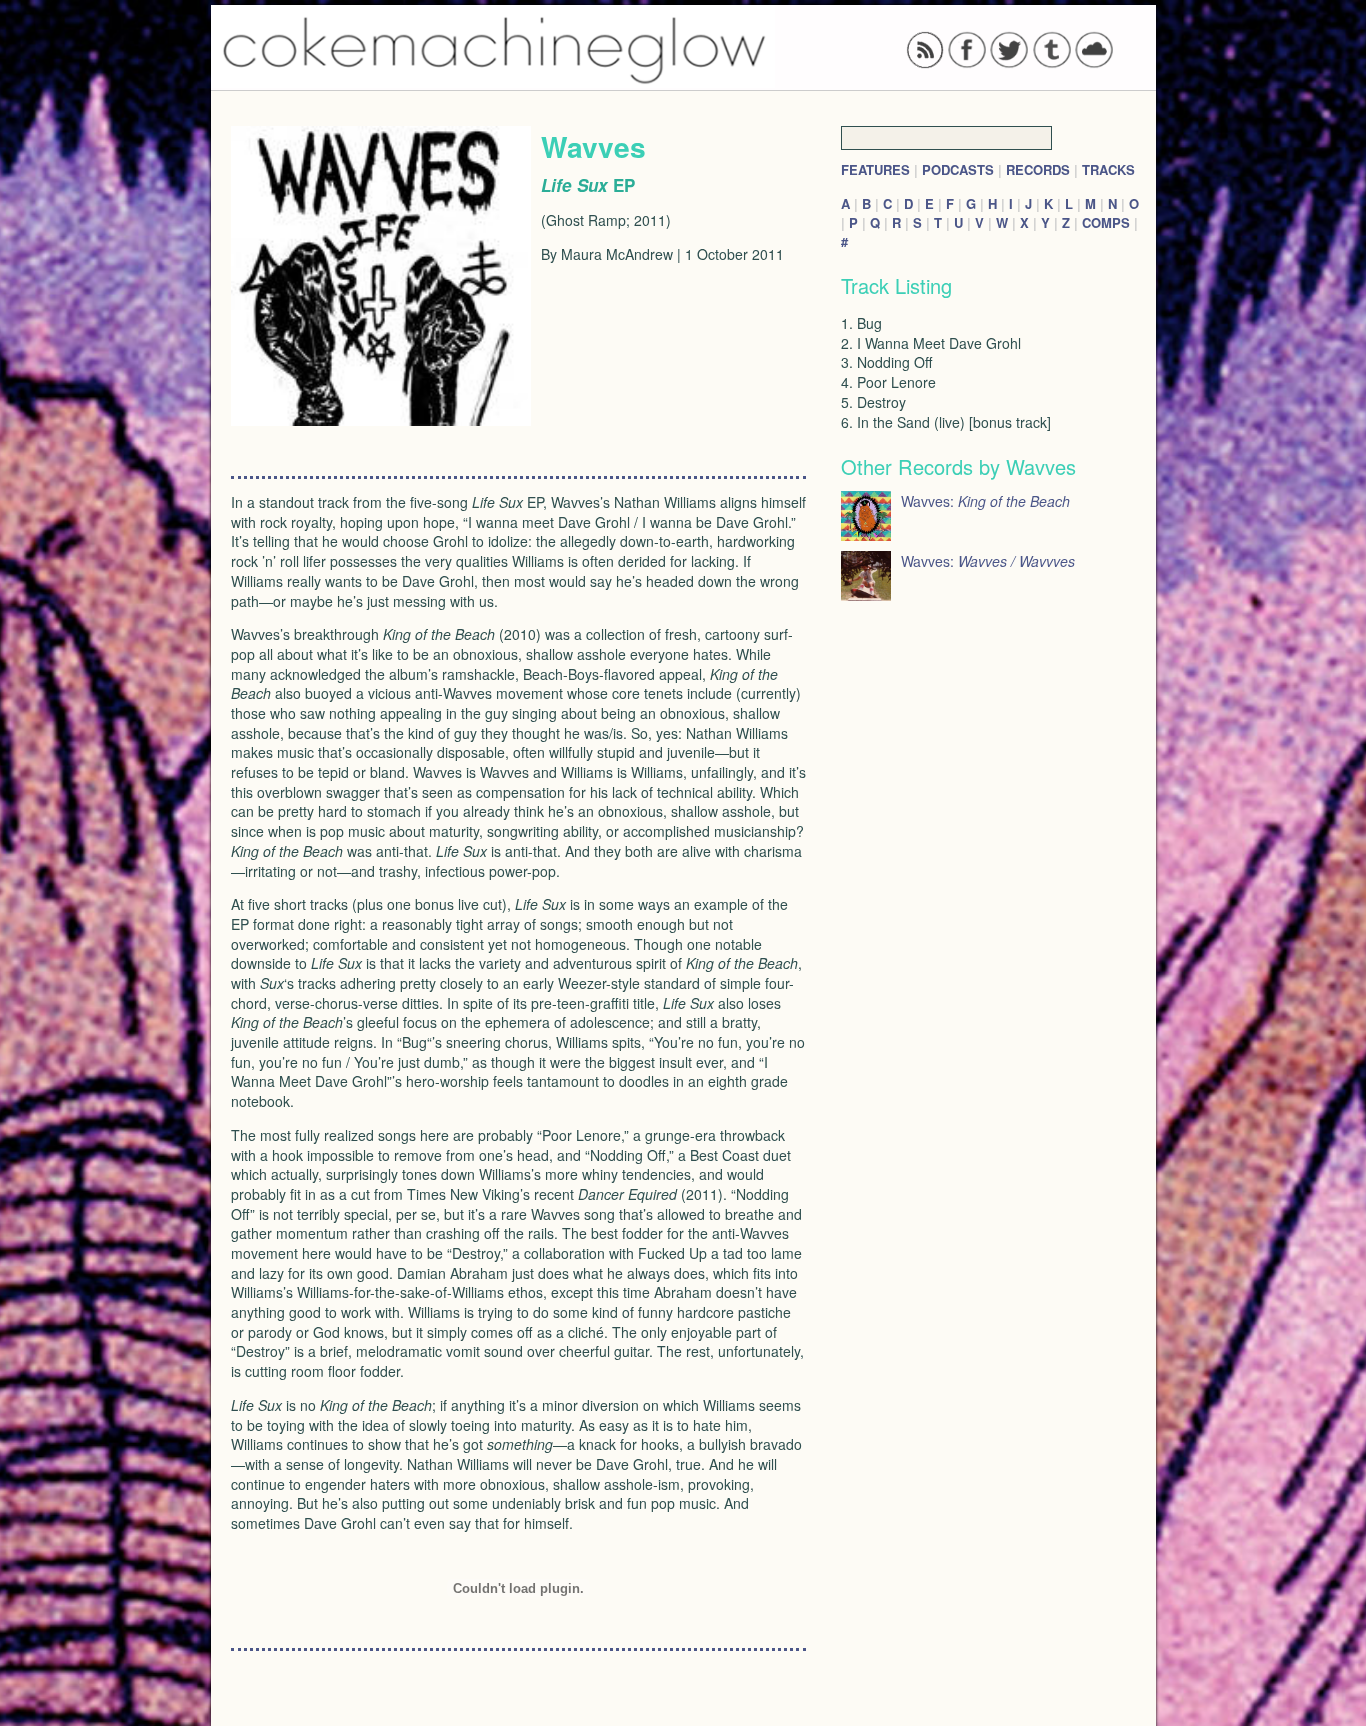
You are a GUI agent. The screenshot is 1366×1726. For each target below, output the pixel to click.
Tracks (1108, 169)
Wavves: (985, 501)
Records (1038, 169)
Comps (1106, 222)
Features (875, 169)
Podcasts (958, 169)
